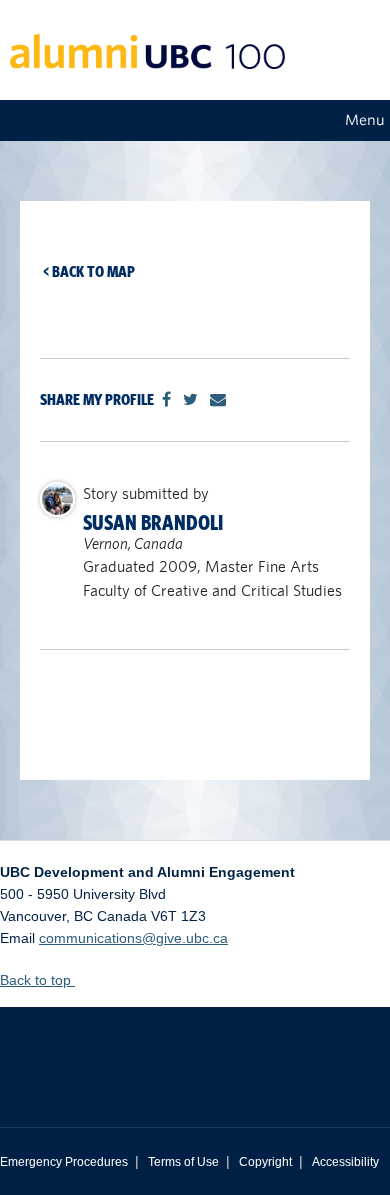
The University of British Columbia (195, 1052)
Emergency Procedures (64, 1162)
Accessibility (345, 1162)
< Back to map (89, 271)
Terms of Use (183, 1162)
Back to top (37, 980)
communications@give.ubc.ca (133, 938)
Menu (365, 120)
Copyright (265, 1162)
